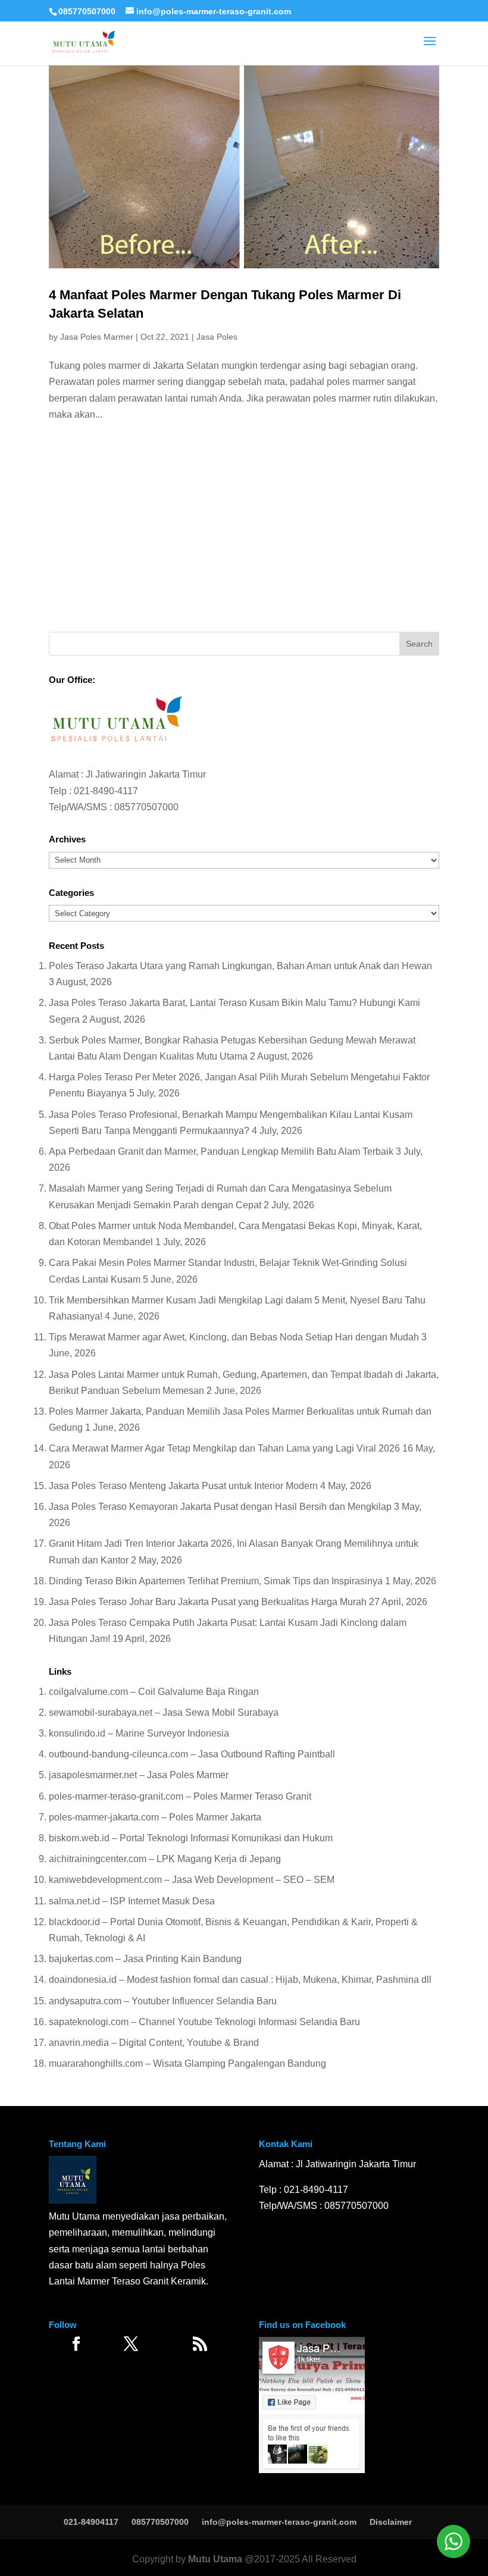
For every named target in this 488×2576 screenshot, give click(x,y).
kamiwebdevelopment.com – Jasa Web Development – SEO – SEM (192, 1880)
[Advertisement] (244, 531)
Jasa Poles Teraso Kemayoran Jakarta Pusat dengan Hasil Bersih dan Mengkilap (220, 1507)
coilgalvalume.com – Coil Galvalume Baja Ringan (154, 1692)
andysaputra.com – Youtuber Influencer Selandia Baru (163, 2001)
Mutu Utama (215, 2559)
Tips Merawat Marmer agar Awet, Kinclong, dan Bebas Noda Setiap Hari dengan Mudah (234, 1337)
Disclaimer (391, 2522)
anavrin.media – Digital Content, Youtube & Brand (154, 2043)
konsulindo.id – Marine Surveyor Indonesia (139, 1733)
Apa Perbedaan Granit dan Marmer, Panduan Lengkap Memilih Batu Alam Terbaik (221, 1151)
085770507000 (87, 11)
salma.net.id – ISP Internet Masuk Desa (132, 1901)
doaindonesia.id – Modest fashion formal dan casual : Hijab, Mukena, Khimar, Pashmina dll (240, 1980)
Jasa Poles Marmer (97, 337)
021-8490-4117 (106, 791)
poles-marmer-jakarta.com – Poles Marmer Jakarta (155, 1817)
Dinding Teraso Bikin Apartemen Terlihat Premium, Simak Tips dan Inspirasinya (216, 1581)
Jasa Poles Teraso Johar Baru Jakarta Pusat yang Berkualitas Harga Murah (208, 1602)
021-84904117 (91, 2522)
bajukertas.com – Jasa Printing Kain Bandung (145, 1959)
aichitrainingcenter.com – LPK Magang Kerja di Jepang (165, 1859)
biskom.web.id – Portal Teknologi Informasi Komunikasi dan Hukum (191, 1838)
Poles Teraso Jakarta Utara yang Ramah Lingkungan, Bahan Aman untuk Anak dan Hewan (240, 966)
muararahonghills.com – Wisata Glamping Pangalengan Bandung (187, 2063)
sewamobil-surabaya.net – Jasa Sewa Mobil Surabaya (164, 1712)
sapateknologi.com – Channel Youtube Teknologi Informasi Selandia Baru (204, 2022)
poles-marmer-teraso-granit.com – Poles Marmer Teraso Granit (180, 1796)
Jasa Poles (217, 337)
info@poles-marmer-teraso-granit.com (279, 2522)
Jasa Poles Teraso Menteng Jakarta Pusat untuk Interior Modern (183, 1486)
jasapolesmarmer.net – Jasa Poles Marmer (139, 1775)
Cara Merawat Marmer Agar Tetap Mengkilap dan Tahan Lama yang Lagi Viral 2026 (224, 1448)
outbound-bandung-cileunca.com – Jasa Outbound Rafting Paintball (192, 1754)
